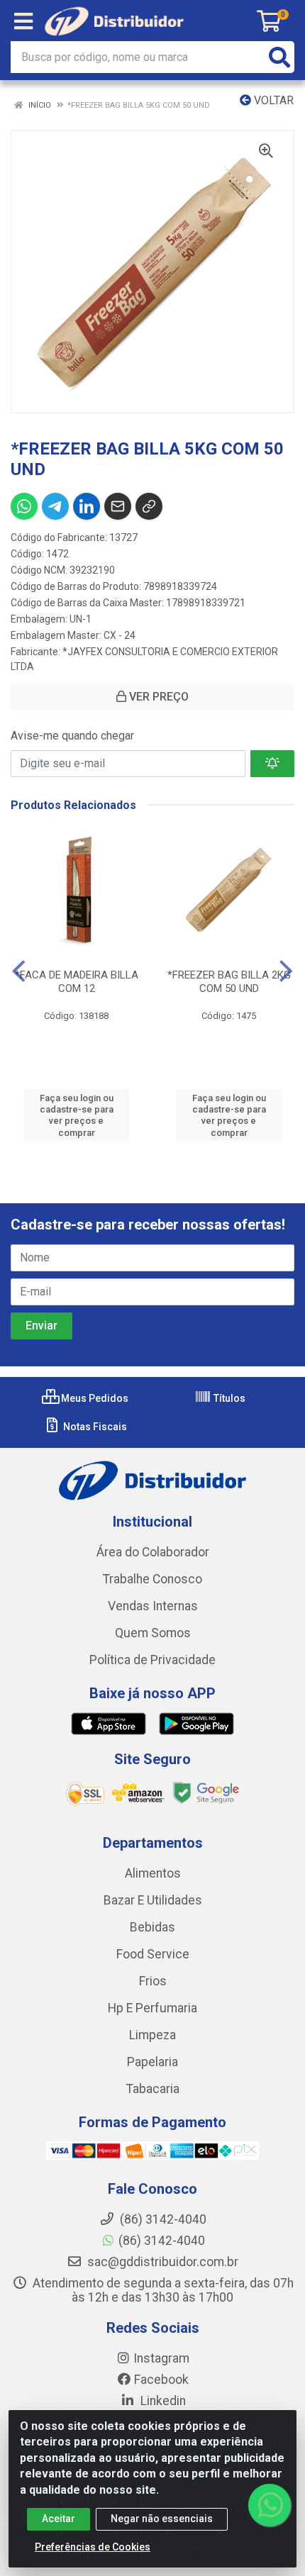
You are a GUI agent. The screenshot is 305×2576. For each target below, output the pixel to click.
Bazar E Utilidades (153, 1900)
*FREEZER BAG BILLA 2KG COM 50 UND (229, 982)
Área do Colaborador (153, 1552)
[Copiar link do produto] (149, 506)
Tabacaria (153, 2089)
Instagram (161, 2358)
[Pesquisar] (279, 57)
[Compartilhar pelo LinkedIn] (87, 506)
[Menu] (23, 21)
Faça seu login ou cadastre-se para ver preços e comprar (77, 1115)
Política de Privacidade (152, 1660)
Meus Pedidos (94, 1398)
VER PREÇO (157, 697)
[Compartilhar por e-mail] (118, 506)
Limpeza (152, 2035)
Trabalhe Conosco (152, 1579)
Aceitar (59, 2519)
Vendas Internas (153, 1606)
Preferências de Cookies (93, 2547)
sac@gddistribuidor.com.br (161, 2262)
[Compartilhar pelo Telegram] (55, 506)
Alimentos (153, 1873)
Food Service (153, 1954)
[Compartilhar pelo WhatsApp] (24, 506)
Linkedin (162, 2401)
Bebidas (152, 1927)
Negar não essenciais (162, 2519)
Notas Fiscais (94, 1427)
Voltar (272, 100)
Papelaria (152, 2062)
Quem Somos (153, 1633)
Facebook (161, 2380)
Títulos (228, 1398)
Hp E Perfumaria (152, 2008)
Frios (153, 1981)
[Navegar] (19, 971)
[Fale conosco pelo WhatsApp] (270, 2505)
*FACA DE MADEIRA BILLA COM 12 (77, 982)
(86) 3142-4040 (162, 2241)
